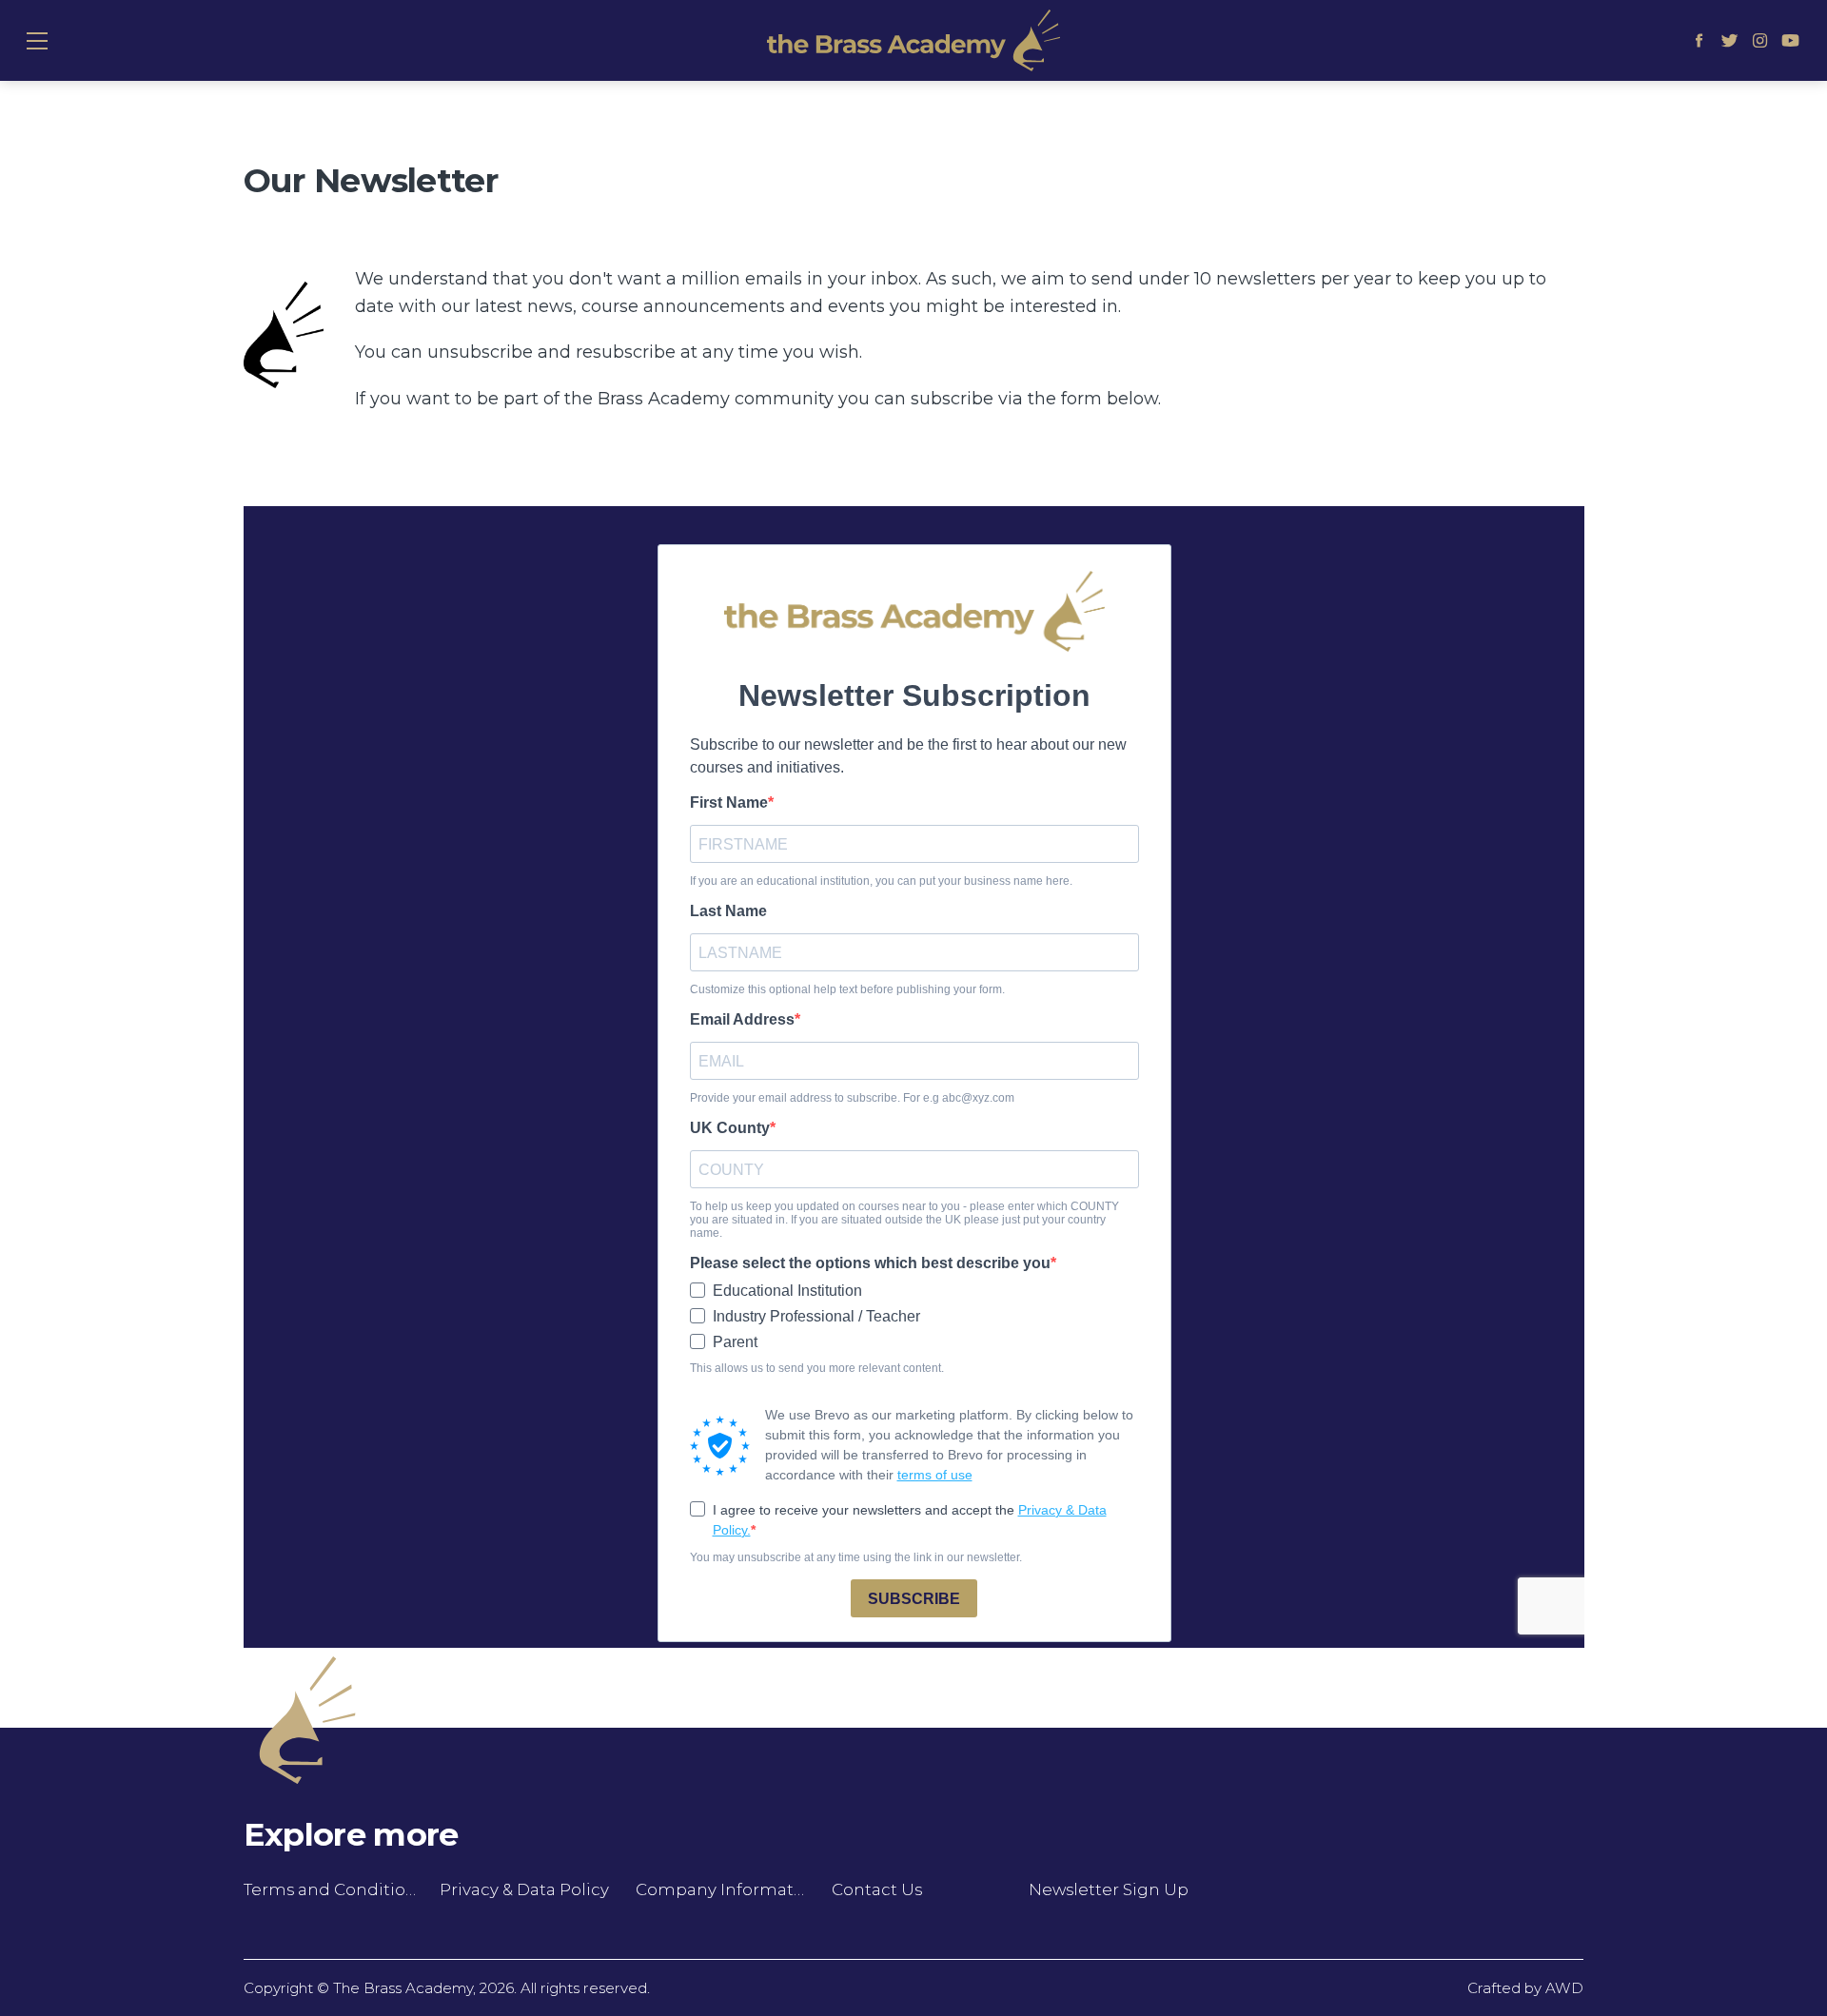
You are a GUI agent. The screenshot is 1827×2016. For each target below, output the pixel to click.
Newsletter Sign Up (1109, 1889)
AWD (1564, 1988)
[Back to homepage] (913, 40)
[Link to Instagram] (1760, 41)
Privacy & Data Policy (524, 1889)
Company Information (722, 1889)
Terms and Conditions (330, 1889)
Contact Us (877, 1889)
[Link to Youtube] (1790, 41)
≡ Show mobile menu (37, 40)
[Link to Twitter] (1730, 41)
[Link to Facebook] (1699, 41)
